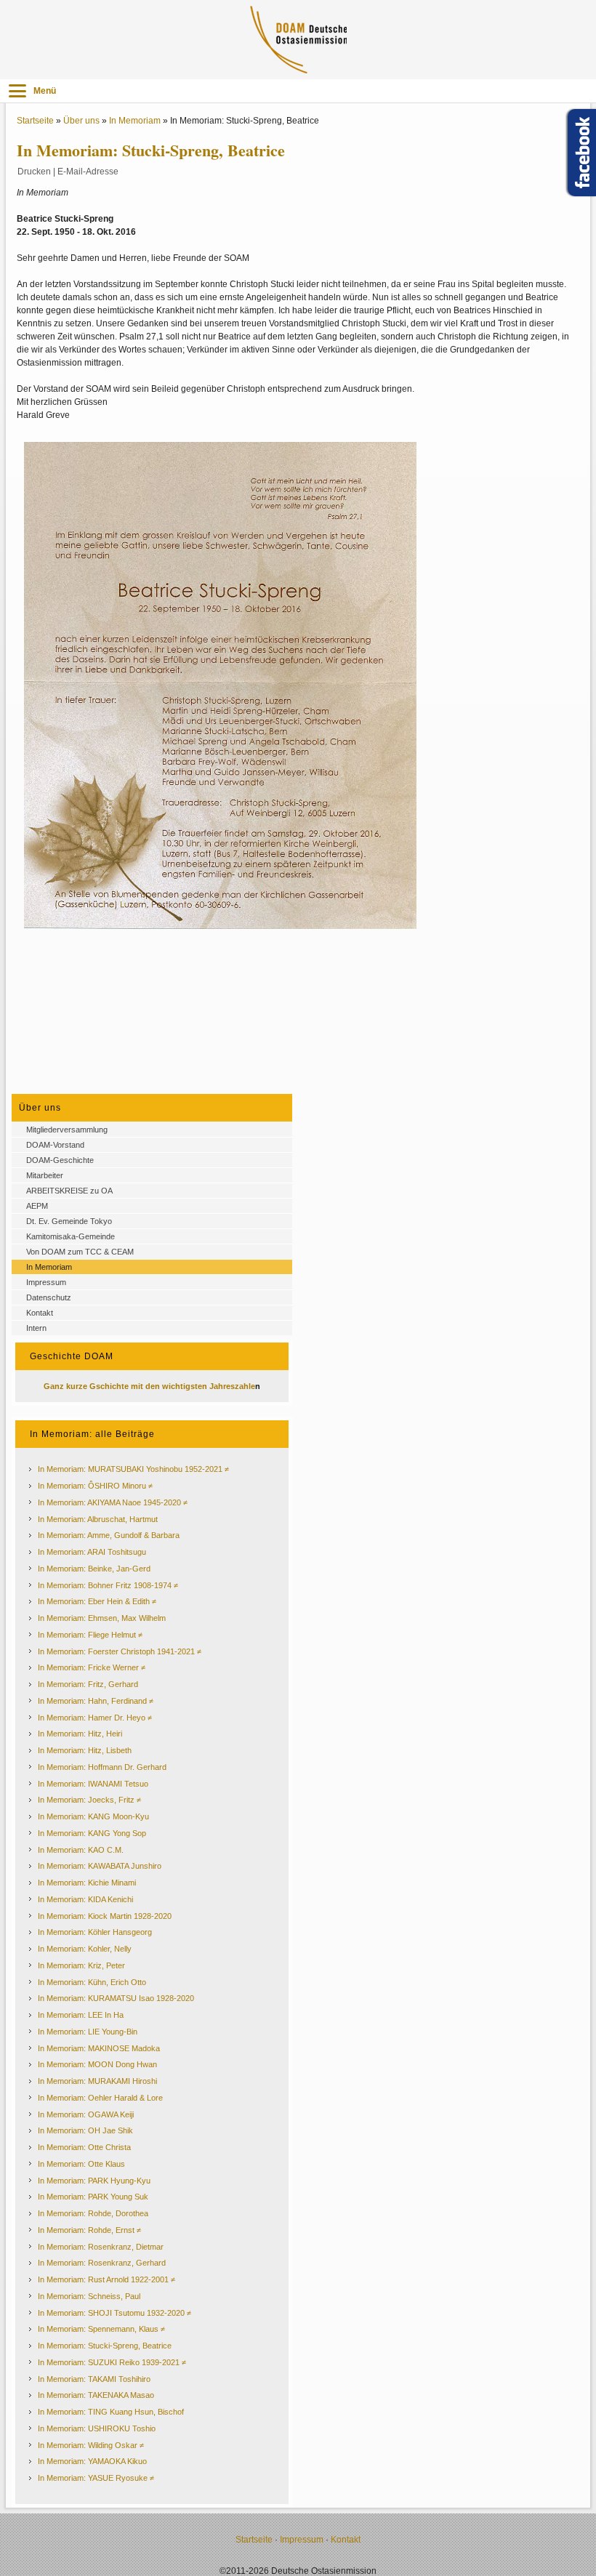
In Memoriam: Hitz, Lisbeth (85, 1750)
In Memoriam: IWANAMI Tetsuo (93, 1784)
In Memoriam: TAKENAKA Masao (96, 2395)
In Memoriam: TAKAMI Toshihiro (94, 2379)
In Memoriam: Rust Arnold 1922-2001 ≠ (106, 2279)
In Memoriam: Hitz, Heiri (80, 1734)
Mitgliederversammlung (67, 1130)
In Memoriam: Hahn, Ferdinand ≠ (96, 1701)
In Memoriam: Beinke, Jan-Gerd (94, 1569)
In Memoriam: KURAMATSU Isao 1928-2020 (116, 1998)
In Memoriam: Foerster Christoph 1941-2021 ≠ (120, 1651)
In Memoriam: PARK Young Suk (93, 2197)
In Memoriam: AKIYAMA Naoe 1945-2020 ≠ (113, 1502)
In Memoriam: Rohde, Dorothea (93, 2213)
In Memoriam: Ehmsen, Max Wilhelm (102, 1618)
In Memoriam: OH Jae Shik (85, 2130)
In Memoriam (135, 121)
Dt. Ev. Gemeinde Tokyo (69, 1221)
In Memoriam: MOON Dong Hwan (97, 2064)
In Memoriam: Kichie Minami (87, 1883)
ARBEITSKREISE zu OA (69, 1191)
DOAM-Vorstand (55, 1145)
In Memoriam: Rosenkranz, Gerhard (102, 2263)
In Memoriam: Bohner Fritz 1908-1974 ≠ (108, 1585)
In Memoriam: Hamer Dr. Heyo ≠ (95, 1718)
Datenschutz (49, 1297)
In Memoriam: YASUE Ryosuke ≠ (96, 2478)
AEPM (37, 1206)
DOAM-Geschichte (60, 1160)
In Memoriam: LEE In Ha (81, 2015)
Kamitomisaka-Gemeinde (71, 1236)
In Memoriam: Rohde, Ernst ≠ (89, 2230)
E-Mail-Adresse (88, 172)
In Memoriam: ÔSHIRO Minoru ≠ (95, 1486)
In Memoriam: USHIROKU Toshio (97, 2428)
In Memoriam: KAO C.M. (81, 1850)
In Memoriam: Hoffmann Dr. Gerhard (102, 1767)
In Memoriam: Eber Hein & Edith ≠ (97, 1601)
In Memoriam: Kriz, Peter (81, 1965)
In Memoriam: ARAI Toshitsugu (92, 1552)
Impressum (46, 1282)
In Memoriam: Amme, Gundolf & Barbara (109, 1535)
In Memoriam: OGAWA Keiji (86, 2114)
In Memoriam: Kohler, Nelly (85, 1949)
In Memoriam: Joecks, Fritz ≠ (89, 1800)
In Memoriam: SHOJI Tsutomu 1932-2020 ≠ (114, 2313)
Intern (36, 1328)
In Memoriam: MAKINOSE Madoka (99, 2048)
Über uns (81, 121)
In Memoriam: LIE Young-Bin (88, 2032)
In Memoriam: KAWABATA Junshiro (100, 1866)
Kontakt (40, 1313)
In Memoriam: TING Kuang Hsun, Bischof (111, 2412)
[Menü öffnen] (17, 91)
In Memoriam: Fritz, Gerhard (88, 1684)
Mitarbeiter (45, 1175)
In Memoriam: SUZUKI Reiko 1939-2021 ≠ (112, 2362)
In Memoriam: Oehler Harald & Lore (100, 2098)
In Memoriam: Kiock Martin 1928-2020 (105, 1916)
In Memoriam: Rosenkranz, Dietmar (101, 2247)
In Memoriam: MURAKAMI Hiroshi (97, 2081)
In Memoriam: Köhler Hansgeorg (95, 1932)
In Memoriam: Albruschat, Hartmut (98, 1519)
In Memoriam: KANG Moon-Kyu (93, 1816)
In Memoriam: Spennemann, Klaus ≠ (101, 2329)
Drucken (34, 172)
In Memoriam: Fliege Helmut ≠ (90, 1635)
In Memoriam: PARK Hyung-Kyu (94, 2181)
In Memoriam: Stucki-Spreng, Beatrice (105, 2346)
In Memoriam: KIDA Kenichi (85, 1899)
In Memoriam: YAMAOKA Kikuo (92, 2461)
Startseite (35, 121)
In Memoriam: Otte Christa (84, 2147)
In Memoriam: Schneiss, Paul (89, 2296)
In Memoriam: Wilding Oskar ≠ (91, 2445)
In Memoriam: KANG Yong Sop (92, 1833)
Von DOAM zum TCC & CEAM (80, 1252)
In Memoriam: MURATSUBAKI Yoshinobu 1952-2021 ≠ (133, 1469)
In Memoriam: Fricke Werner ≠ (92, 1667)
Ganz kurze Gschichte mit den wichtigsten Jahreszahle (149, 1386)
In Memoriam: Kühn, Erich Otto (92, 1982)
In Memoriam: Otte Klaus (81, 2164)
